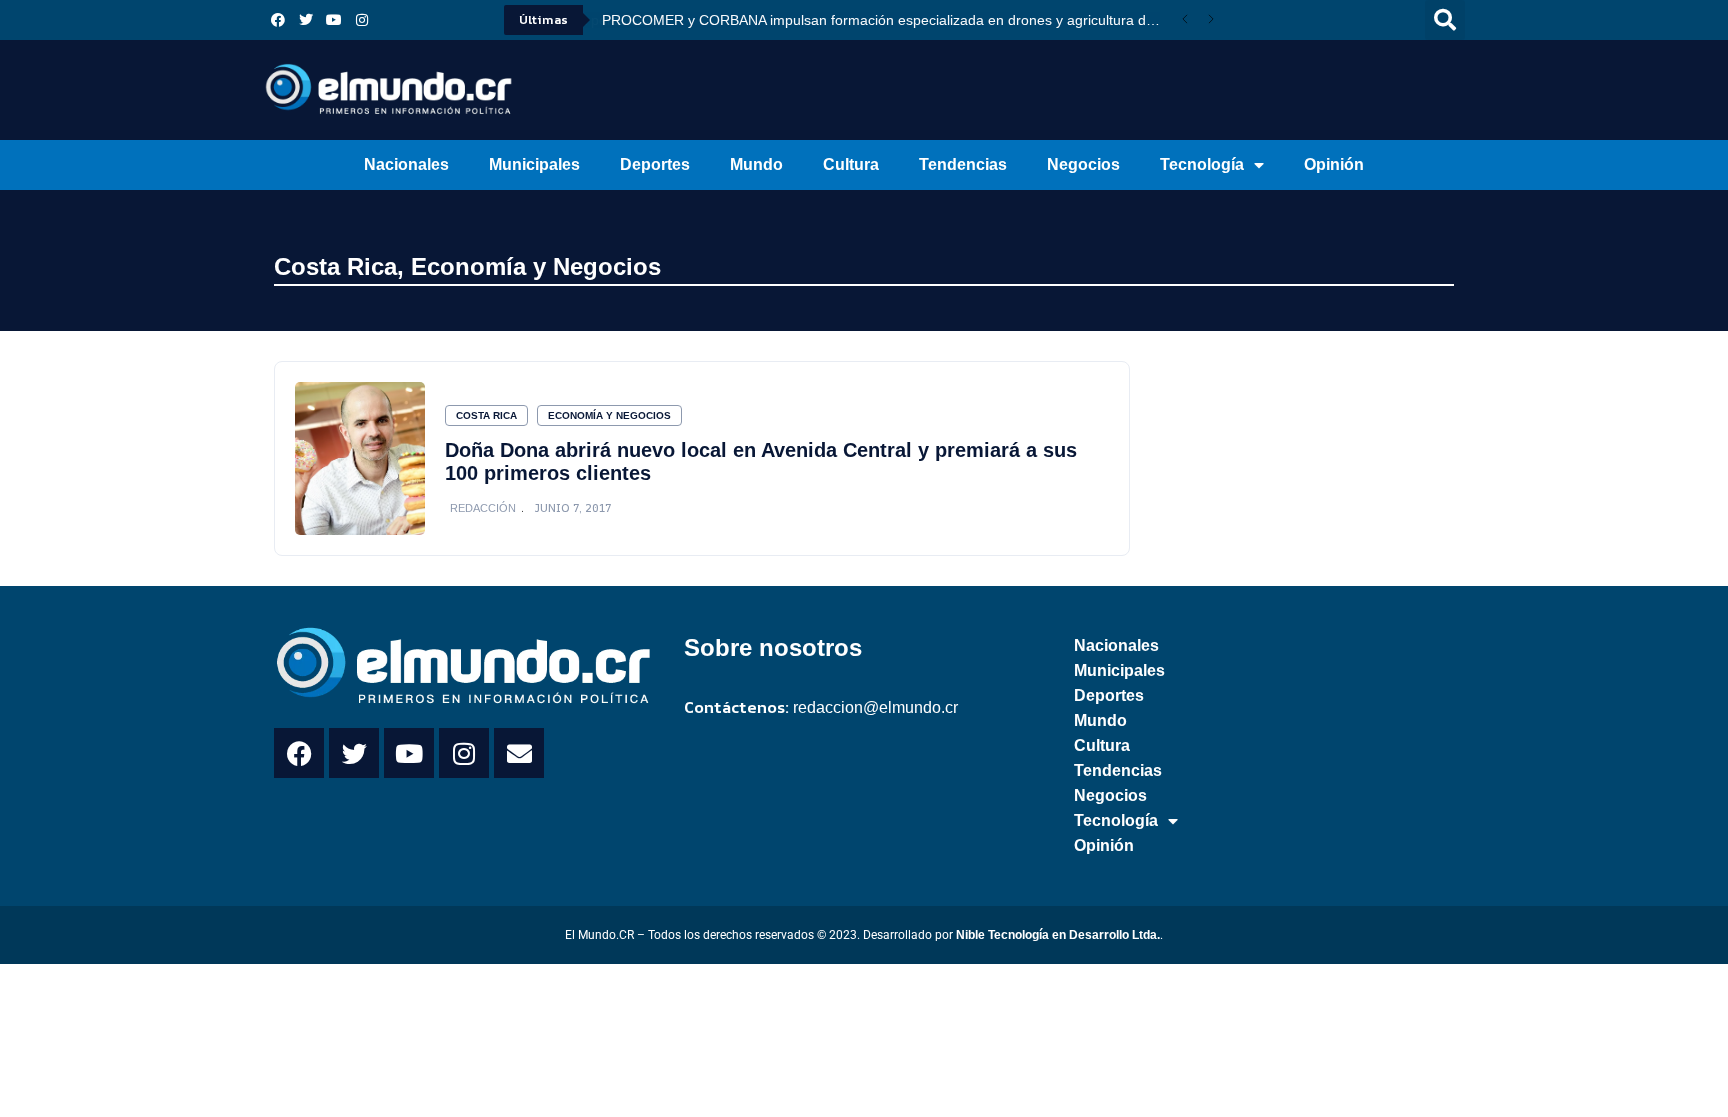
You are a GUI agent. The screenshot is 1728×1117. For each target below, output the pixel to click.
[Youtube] (334, 20)
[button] (1445, 20)
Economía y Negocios (536, 266)
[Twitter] (306, 20)
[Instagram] (362, 20)
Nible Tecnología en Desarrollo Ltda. (1058, 935)
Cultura (851, 164)
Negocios (1083, 164)
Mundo (756, 164)
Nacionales (406, 164)
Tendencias (963, 164)
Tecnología (1202, 164)
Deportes (655, 164)
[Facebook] (278, 20)
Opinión (1334, 164)
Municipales (534, 164)
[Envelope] (519, 753)
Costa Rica (335, 266)
